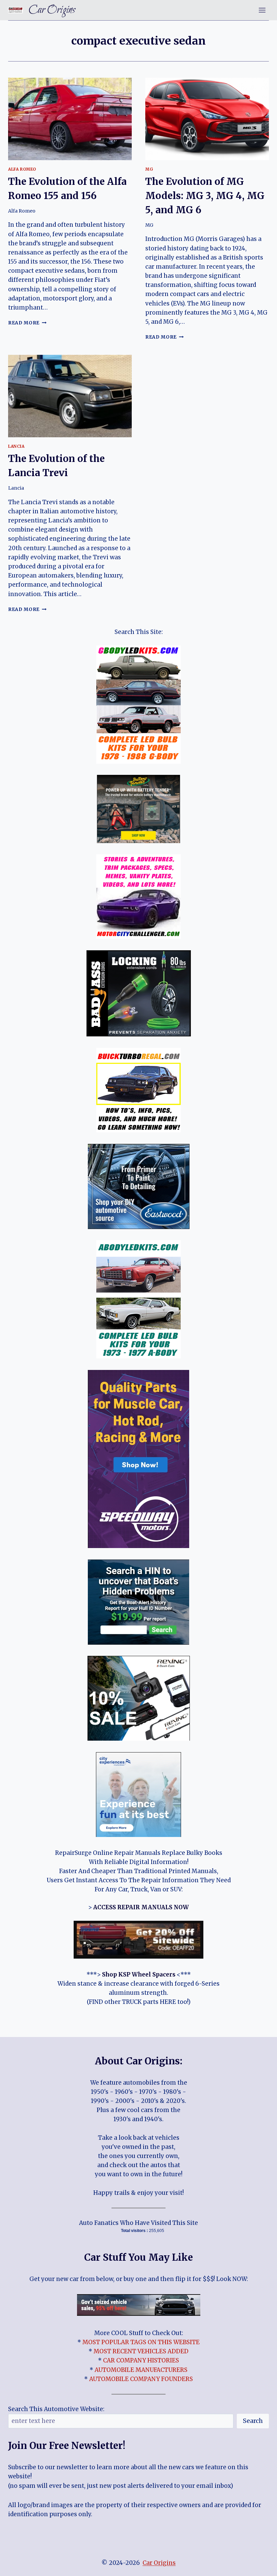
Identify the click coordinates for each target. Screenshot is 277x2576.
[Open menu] (262, 10)
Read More (27, 323)
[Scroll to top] (260, 2566)
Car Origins (159, 2563)
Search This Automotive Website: (56, 2409)
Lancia (16, 446)
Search (253, 2421)
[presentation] (70, 119)
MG (149, 169)
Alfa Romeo (22, 169)
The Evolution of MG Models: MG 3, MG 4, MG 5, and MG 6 (205, 196)
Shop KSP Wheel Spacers (139, 1974)
